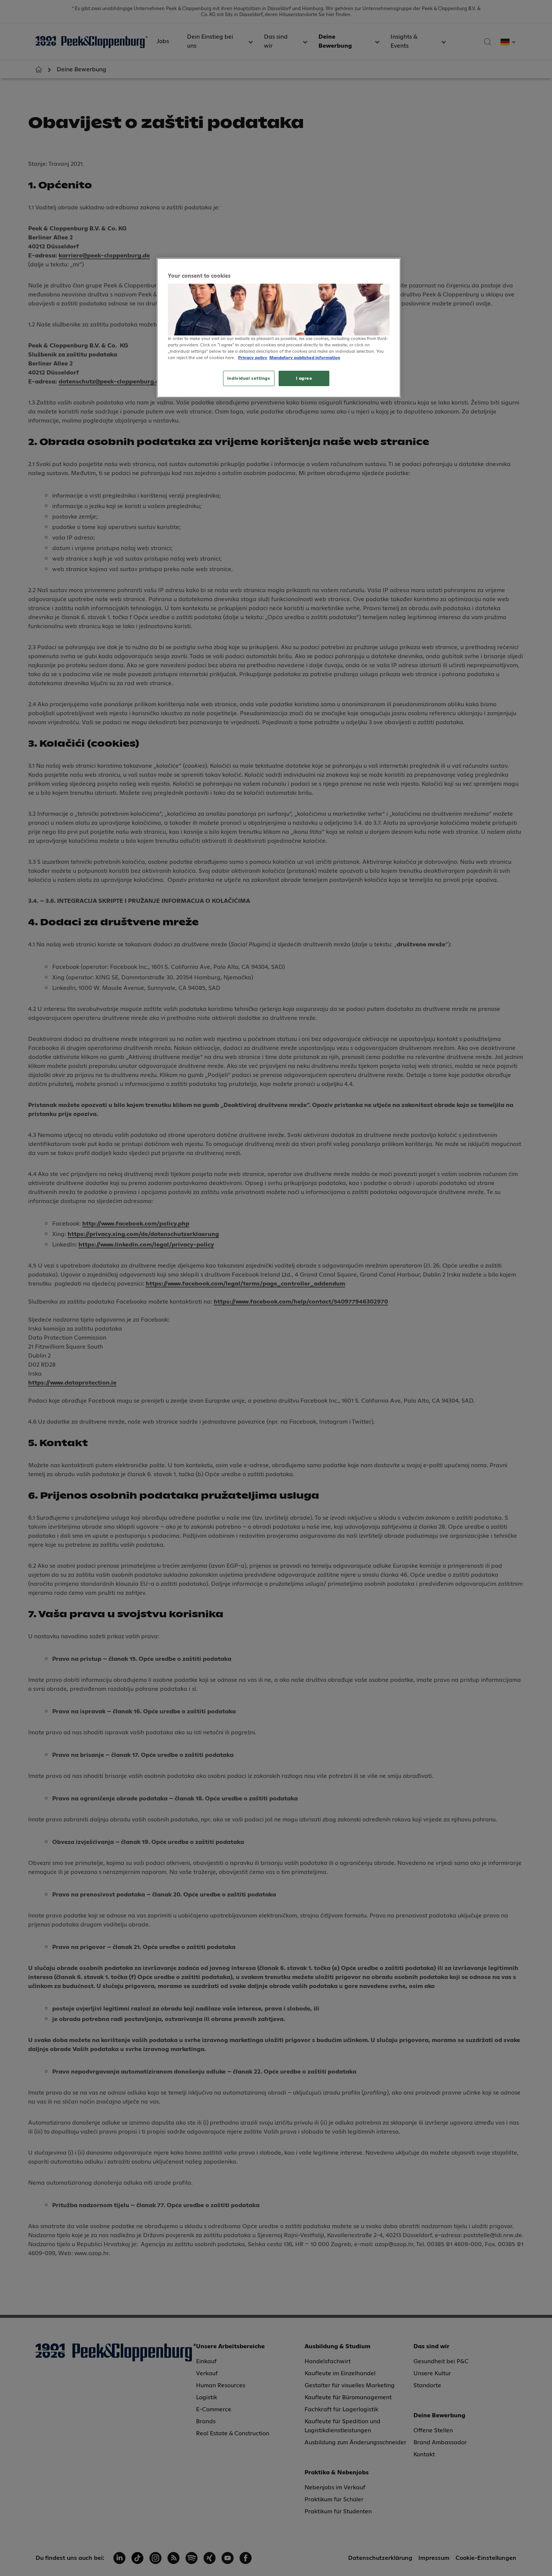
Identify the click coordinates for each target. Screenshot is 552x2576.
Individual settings (249, 378)
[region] (279, 328)
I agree (304, 378)
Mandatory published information (305, 358)
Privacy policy (253, 358)
